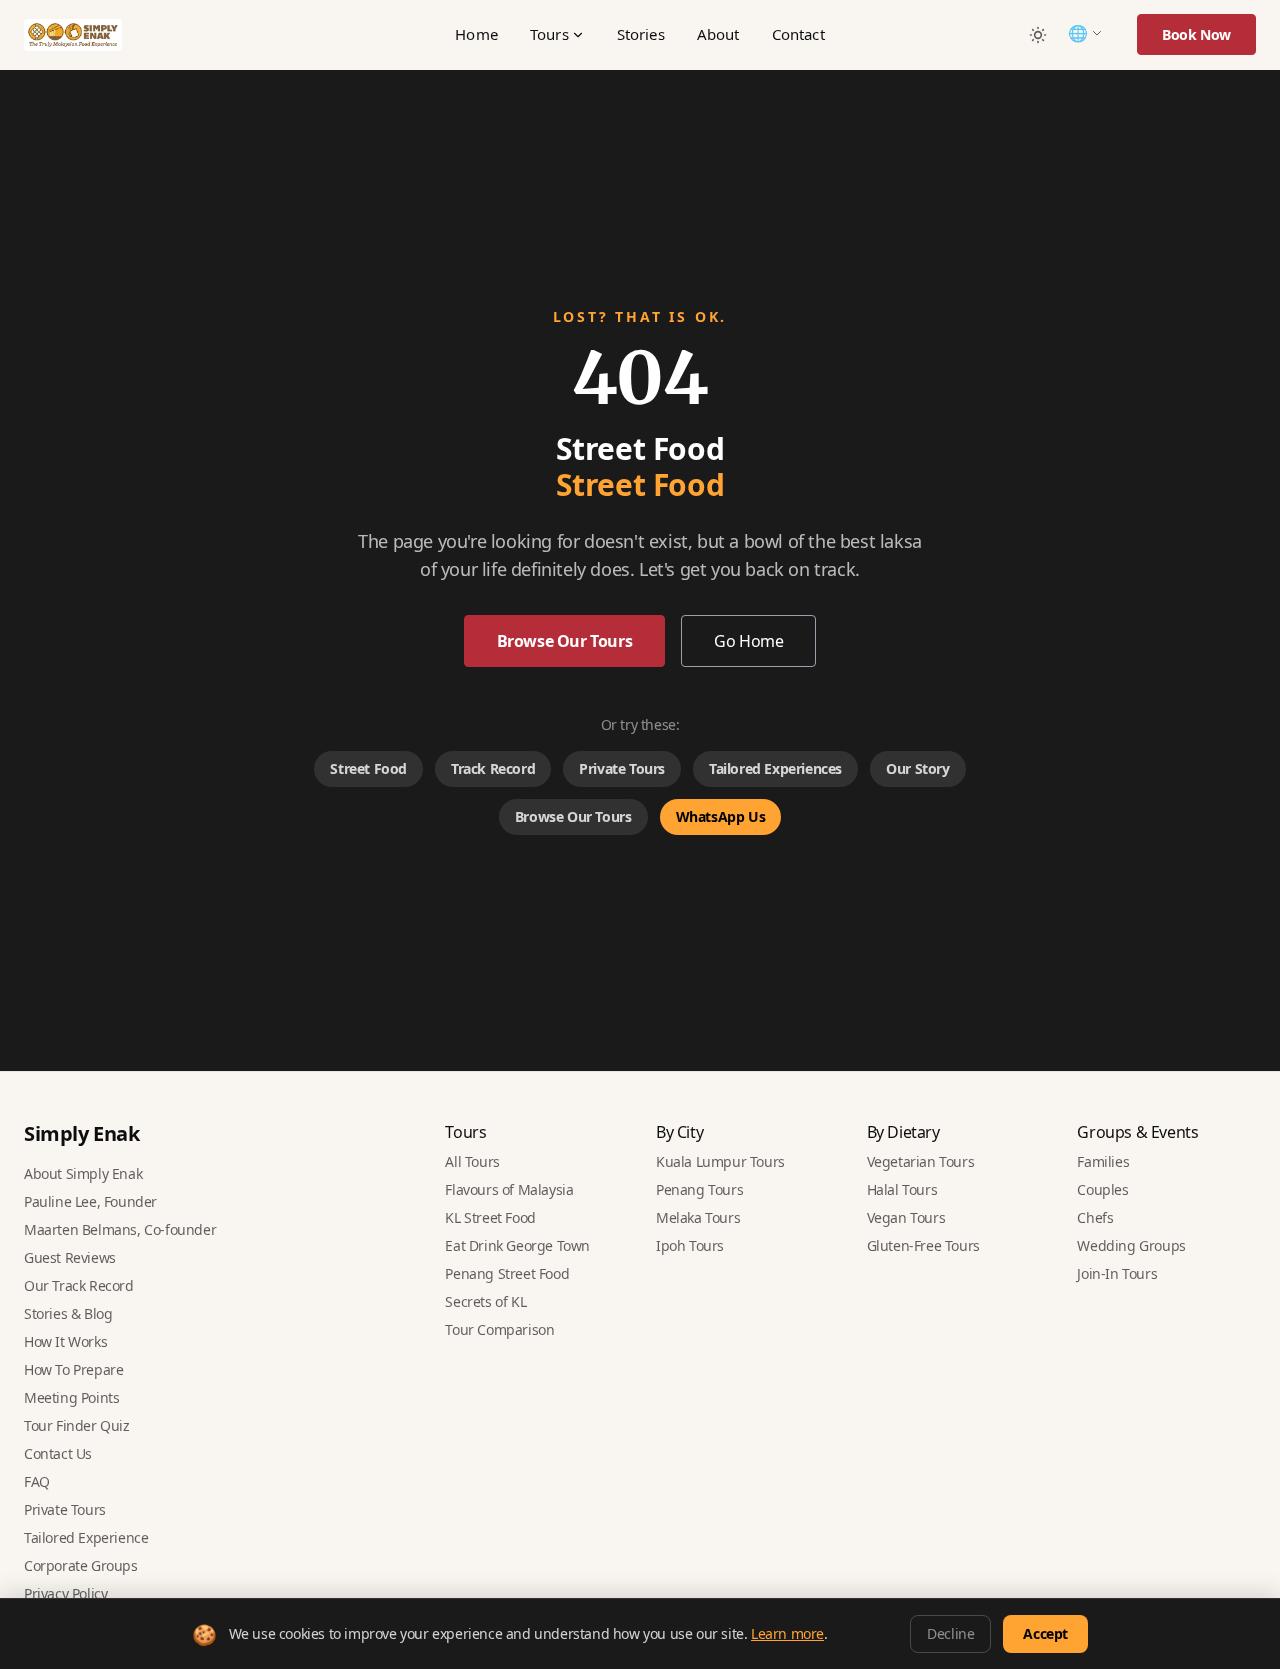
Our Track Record (79, 1285)
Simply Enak (82, 1133)
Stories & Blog (68, 1313)
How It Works (65, 1341)
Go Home (748, 641)
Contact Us (58, 1453)
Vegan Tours (906, 1217)
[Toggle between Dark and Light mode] (1038, 35)
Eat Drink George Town (517, 1245)
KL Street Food (490, 1217)
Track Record (493, 768)
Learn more (787, 1633)
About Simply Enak (83, 1173)
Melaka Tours (698, 1217)
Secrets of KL (485, 1301)
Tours (549, 34)
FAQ (37, 1481)
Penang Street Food (507, 1273)
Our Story (917, 768)
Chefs (1095, 1217)
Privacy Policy (65, 1593)
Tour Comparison (499, 1329)
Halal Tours (902, 1189)
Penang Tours (699, 1189)
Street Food (368, 768)
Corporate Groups (81, 1565)
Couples (1102, 1189)
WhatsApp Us (721, 816)
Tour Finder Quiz (77, 1425)
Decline (950, 1633)
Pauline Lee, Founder (90, 1201)
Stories (641, 34)
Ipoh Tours (690, 1245)
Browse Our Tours (565, 641)
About (718, 34)
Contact (798, 34)
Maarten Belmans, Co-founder (120, 1229)
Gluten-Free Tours (923, 1245)
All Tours (472, 1161)
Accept (1045, 1633)
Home (476, 34)
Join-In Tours (1117, 1273)
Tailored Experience (86, 1537)
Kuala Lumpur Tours (720, 1161)
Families (1103, 1161)
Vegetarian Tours (921, 1161)
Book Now (1196, 34)
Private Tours (622, 768)
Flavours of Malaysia (509, 1189)
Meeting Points (71, 1397)
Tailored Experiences (775, 768)
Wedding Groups (1131, 1245)
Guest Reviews (70, 1257)
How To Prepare (73, 1369)
